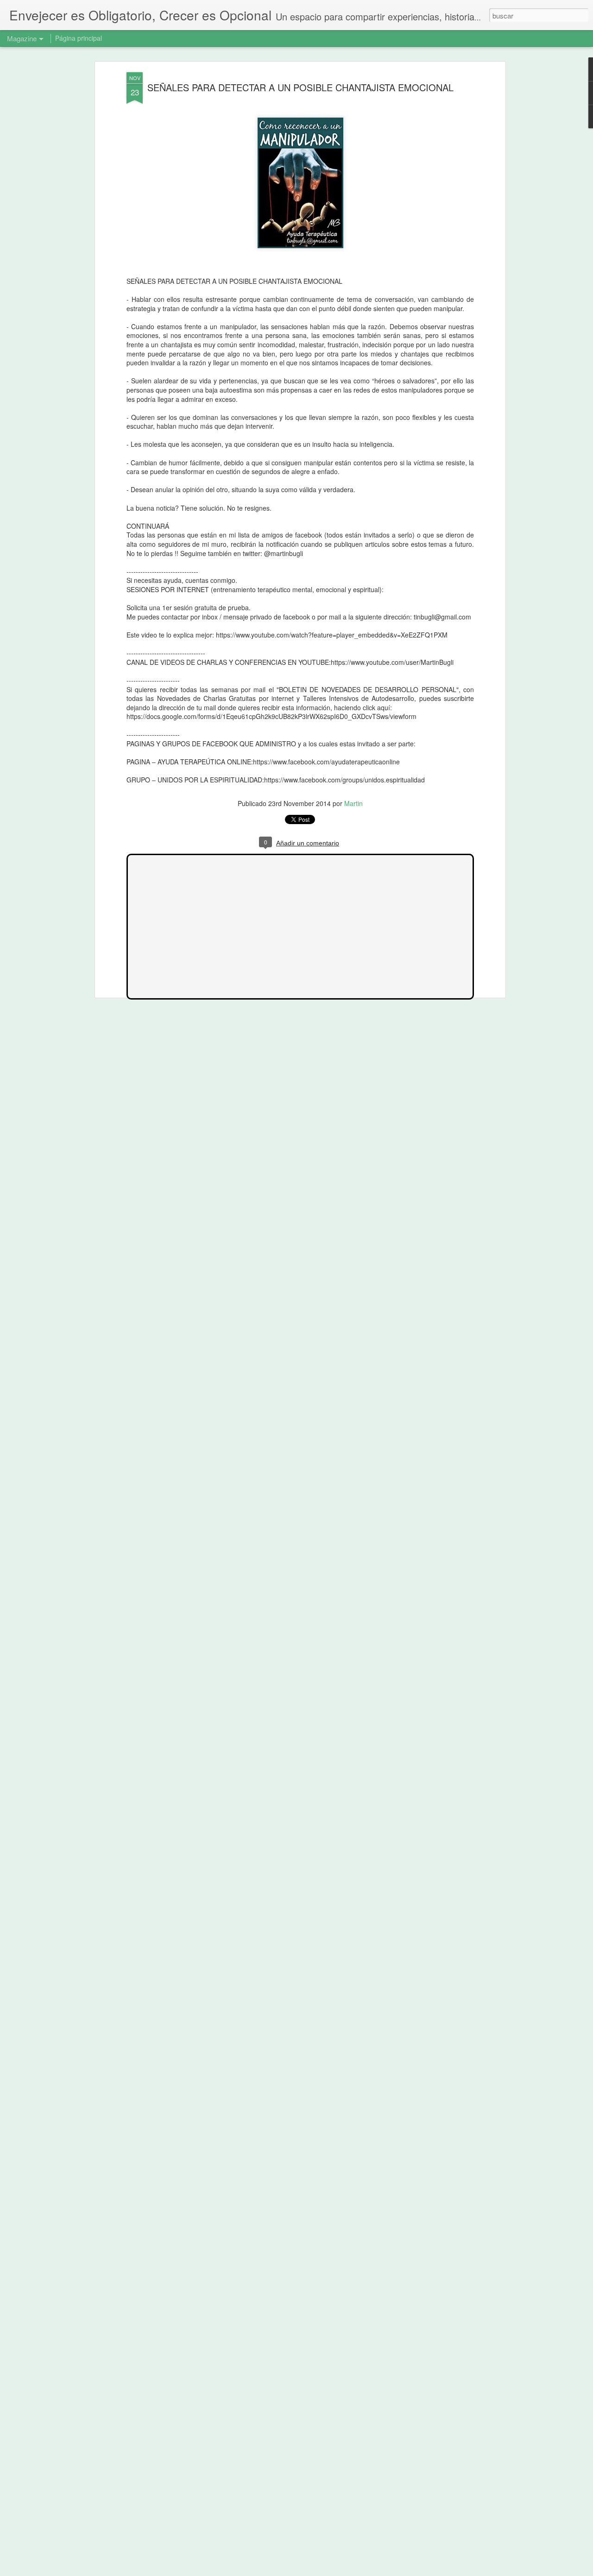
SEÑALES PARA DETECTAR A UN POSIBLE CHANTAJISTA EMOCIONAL (300, 87)
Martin (353, 803)
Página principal (79, 38)
